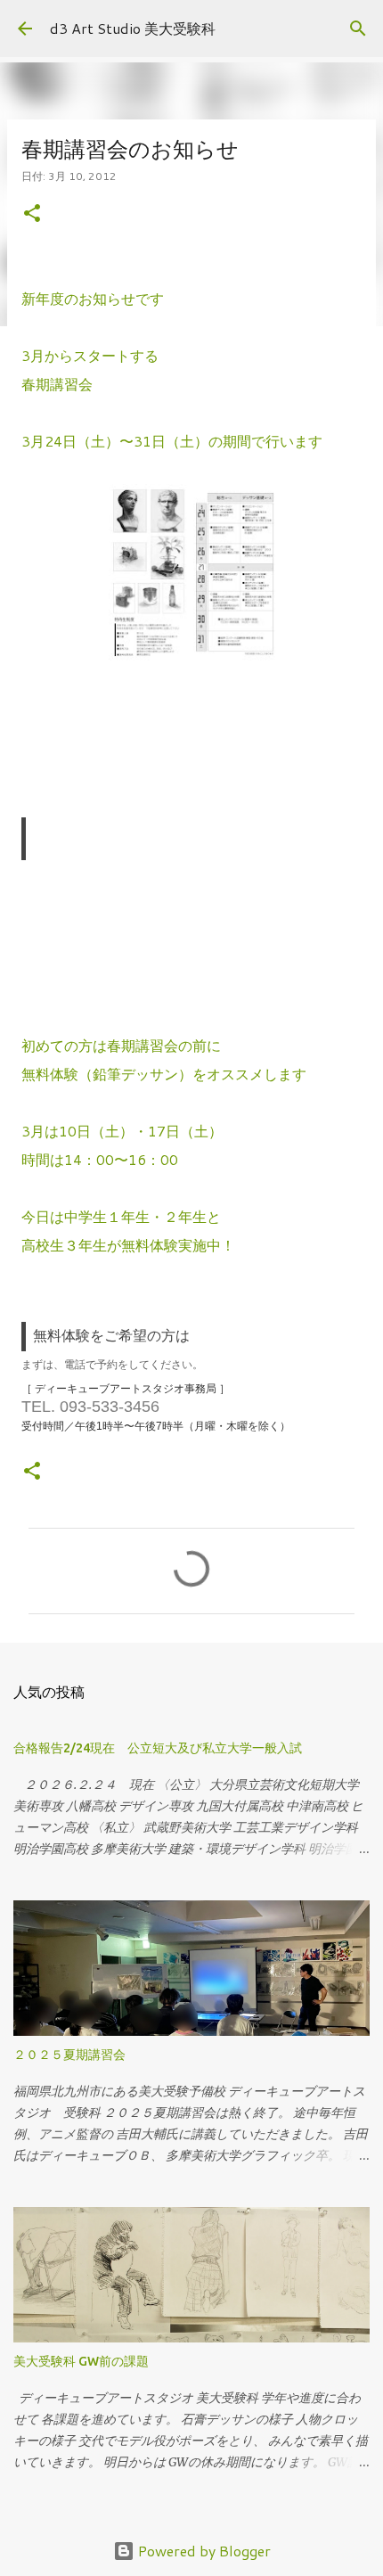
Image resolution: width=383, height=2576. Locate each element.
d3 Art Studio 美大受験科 (133, 28)
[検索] (358, 29)
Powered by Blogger (203, 2551)
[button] (32, 214)
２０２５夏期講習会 (69, 2055)
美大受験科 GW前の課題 (81, 2361)
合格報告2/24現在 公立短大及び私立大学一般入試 (158, 1748)
